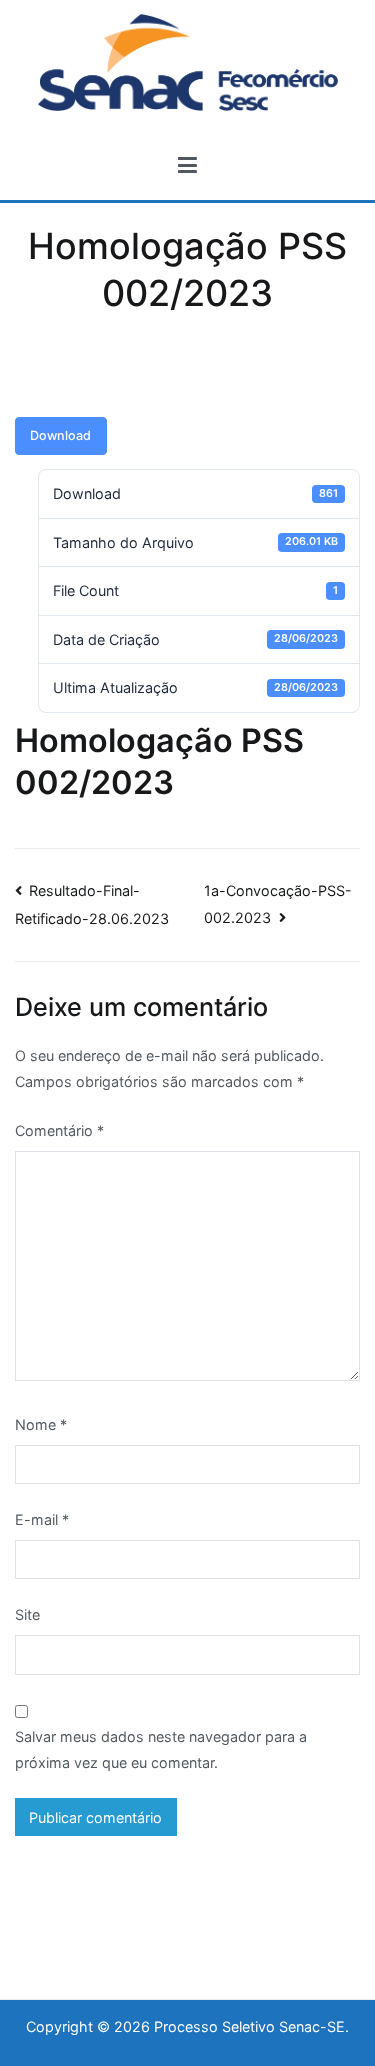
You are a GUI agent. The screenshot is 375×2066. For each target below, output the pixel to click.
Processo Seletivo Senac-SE (249, 2026)
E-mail (42, 1519)
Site (27, 1614)
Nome (41, 1424)
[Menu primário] (187, 166)
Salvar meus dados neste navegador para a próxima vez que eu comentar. (161, 1749)
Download (60, 435)
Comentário (59, 1130)
